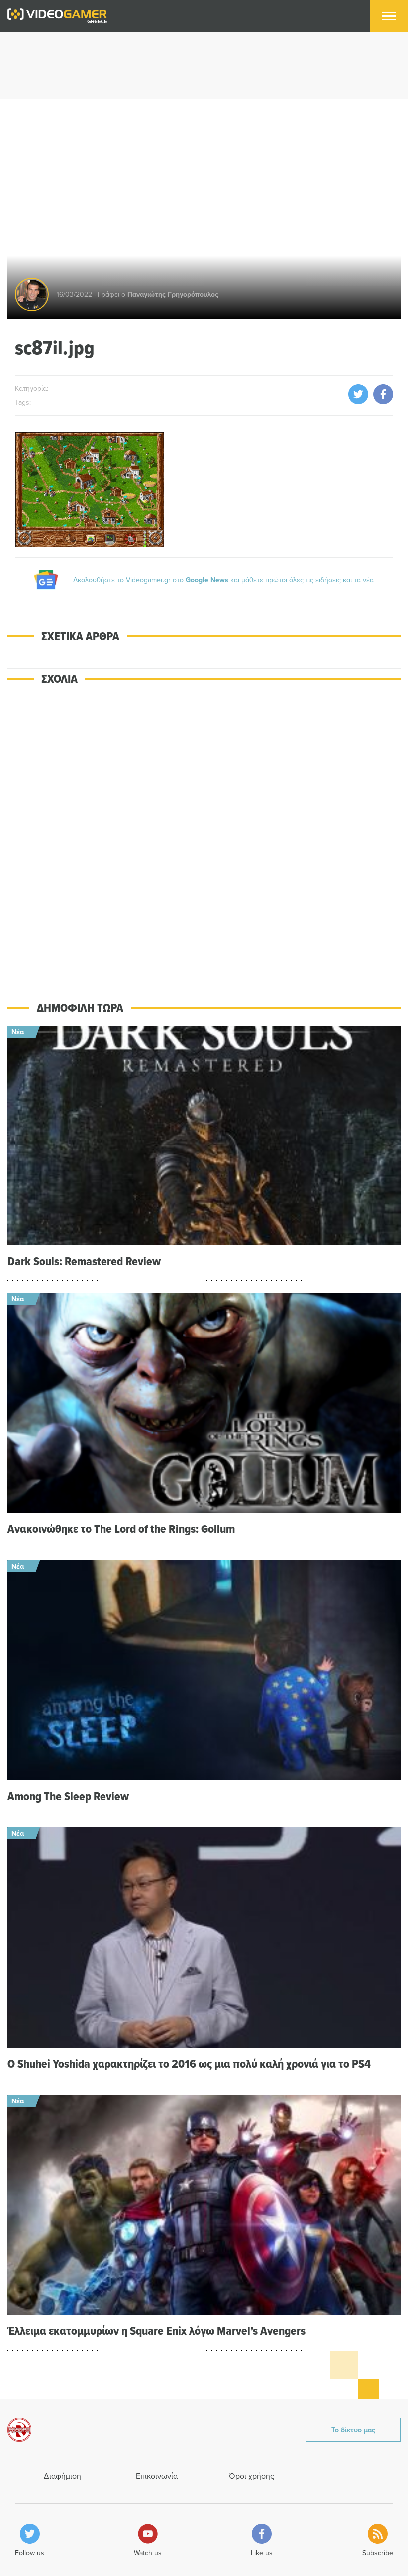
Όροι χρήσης (252, 2476)
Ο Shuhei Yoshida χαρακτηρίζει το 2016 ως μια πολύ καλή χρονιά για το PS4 (189, 2063)
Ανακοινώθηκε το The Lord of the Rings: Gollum (121, 1529)
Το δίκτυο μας (353, 2430)
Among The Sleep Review (68, 1796)
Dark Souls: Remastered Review (84, 1261)
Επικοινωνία (157, 2476)
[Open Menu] (389, 16)
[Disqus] (204, 836)
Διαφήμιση (62, 2476)
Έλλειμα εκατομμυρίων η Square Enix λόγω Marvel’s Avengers (156, 2331)
